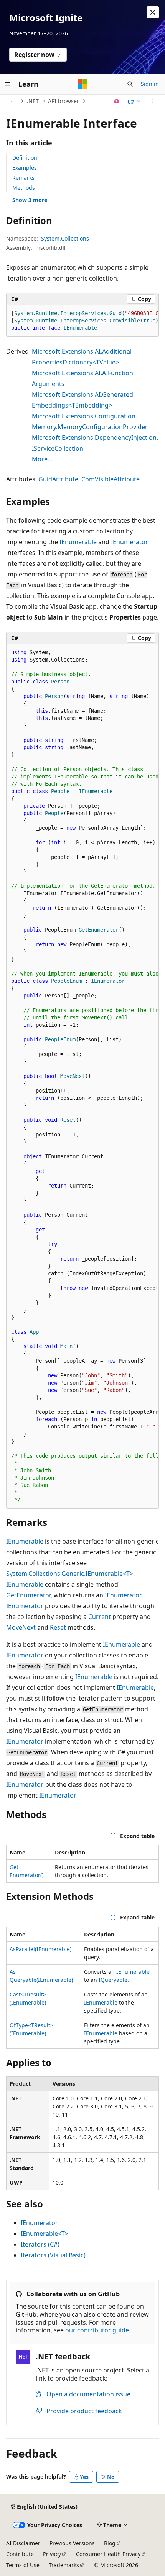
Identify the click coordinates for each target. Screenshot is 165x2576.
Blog (110, 2543)
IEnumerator (130, 542)
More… (42, 459)
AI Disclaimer (23, 2543)
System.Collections (65, 238)
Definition (25, 158)
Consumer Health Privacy (108, 2554)
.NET (33, 101)
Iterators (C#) (40, 2244)
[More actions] (152, 101)
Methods (24, 188)
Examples (25, 168)
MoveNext (21, 1627)
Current (100, 1617)
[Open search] (130, 84)
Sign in (150, 84)
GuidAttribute (58, 479)
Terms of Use (23, 2565)
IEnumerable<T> (45, 2234)
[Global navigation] (8, 84)
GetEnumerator (28, 1595)
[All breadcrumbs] (13, 101)
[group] (82, 321)
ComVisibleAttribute (111, 479)
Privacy (52, 2554)
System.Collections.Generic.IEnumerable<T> (70, 1574)
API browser (64, 101)
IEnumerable (78, 542)
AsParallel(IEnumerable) (40, 1949)
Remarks (23, 178)
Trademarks (64, 2565)
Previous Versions (72, 2543)
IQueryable (113, 1980)
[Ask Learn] (117, 101)
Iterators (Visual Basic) (53, 2255)
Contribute (20, 2554)
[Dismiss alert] (153, 12)
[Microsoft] (82, 84)
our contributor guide (97, 2330)
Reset (58, 1627)
